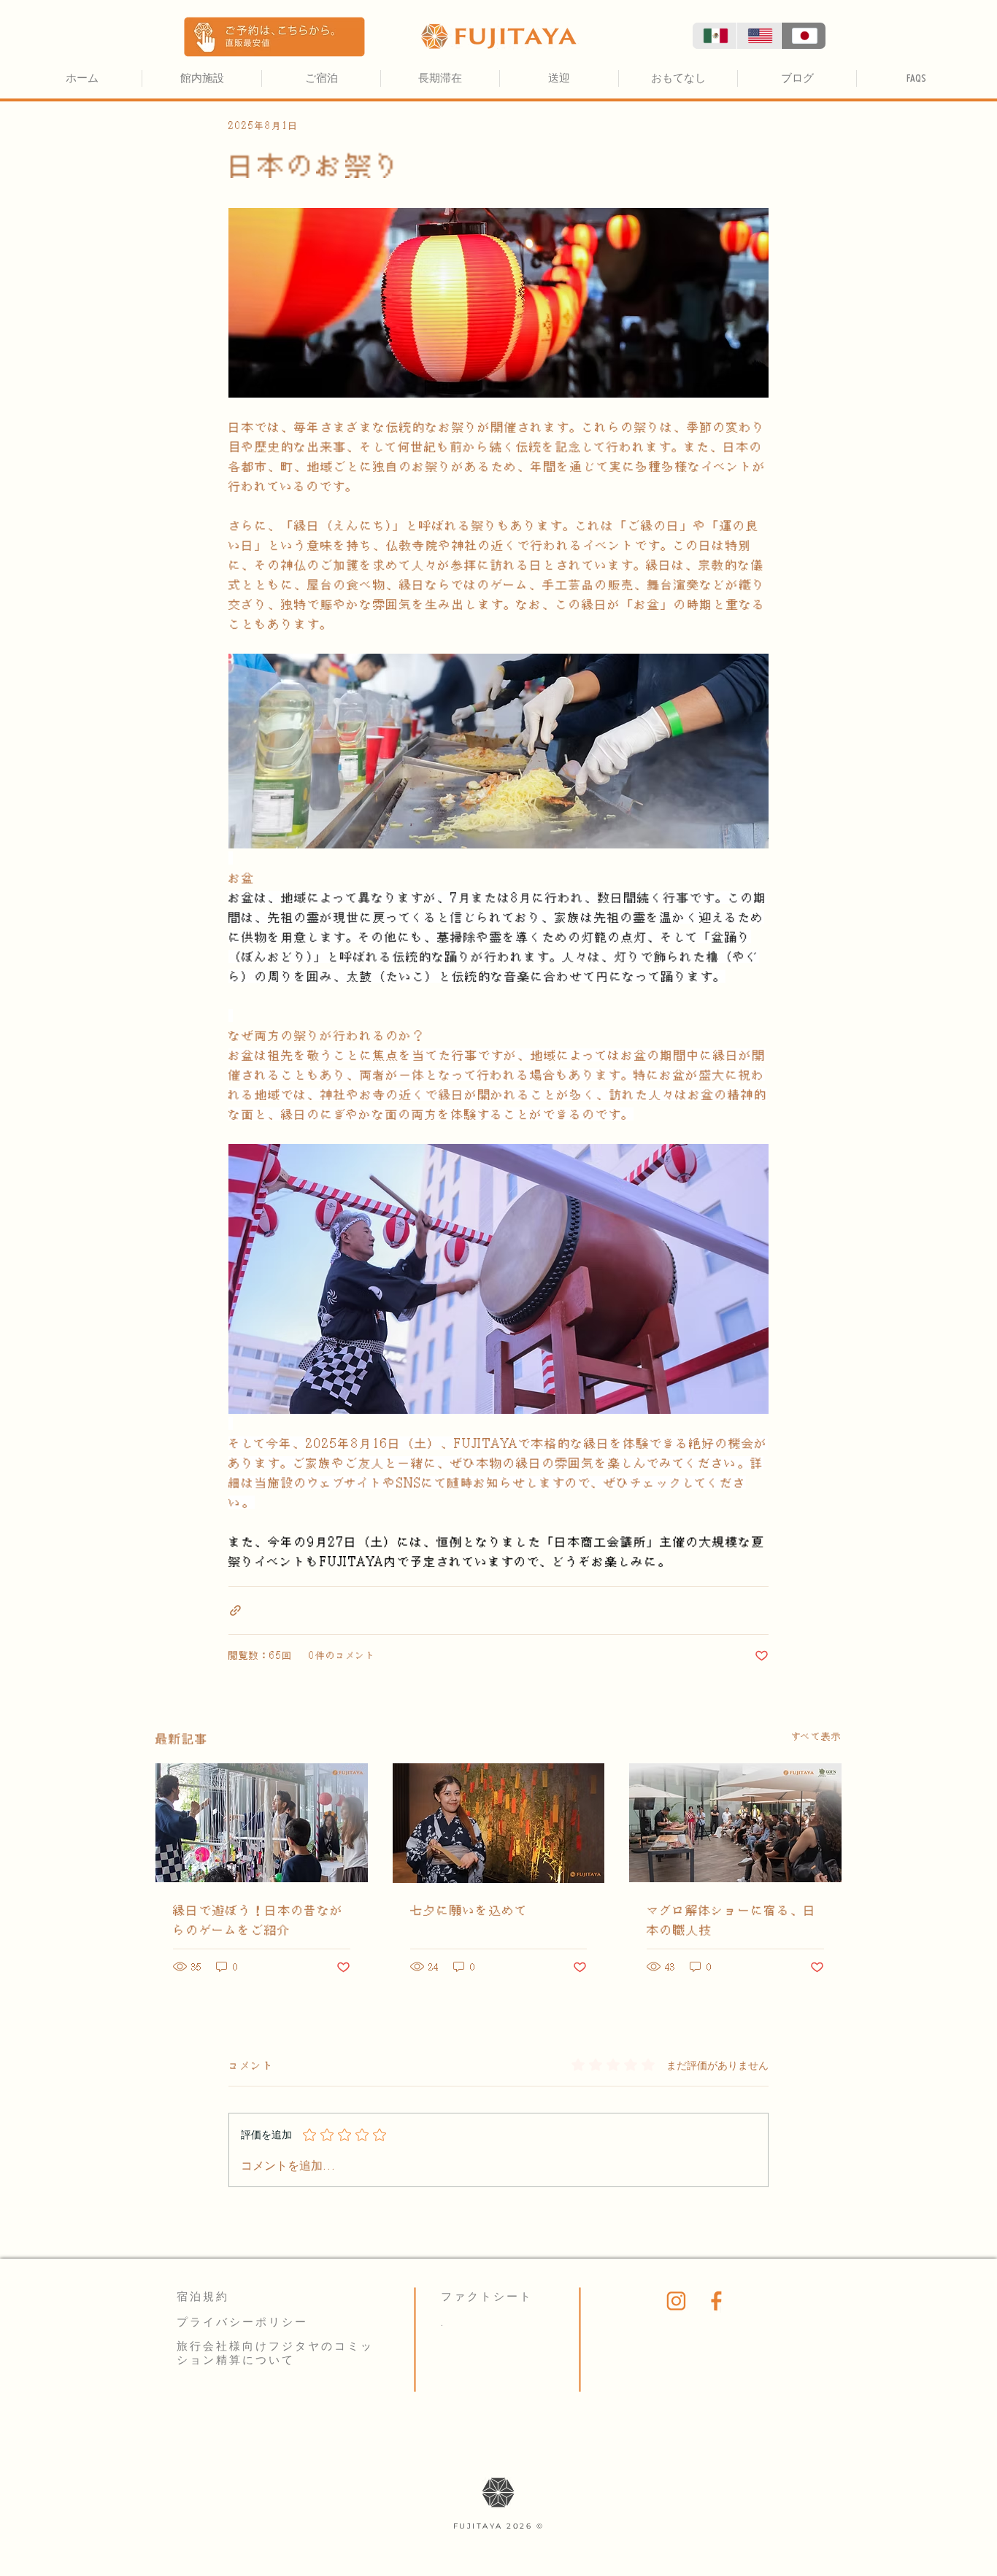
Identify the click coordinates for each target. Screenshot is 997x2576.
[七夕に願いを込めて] (499, 1823)
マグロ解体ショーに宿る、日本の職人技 (732, 1920)
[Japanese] (803, 36)
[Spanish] (715, 36)
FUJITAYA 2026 (495, 2526)
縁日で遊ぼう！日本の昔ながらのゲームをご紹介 (258, 1920)
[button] (274, 37)
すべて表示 (816, 1736)
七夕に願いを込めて (469, 1910)
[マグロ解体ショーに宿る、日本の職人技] (735, 1823)
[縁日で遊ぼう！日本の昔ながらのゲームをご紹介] (262, 1823)
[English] (759, 36)
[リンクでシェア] (235, 1610)
